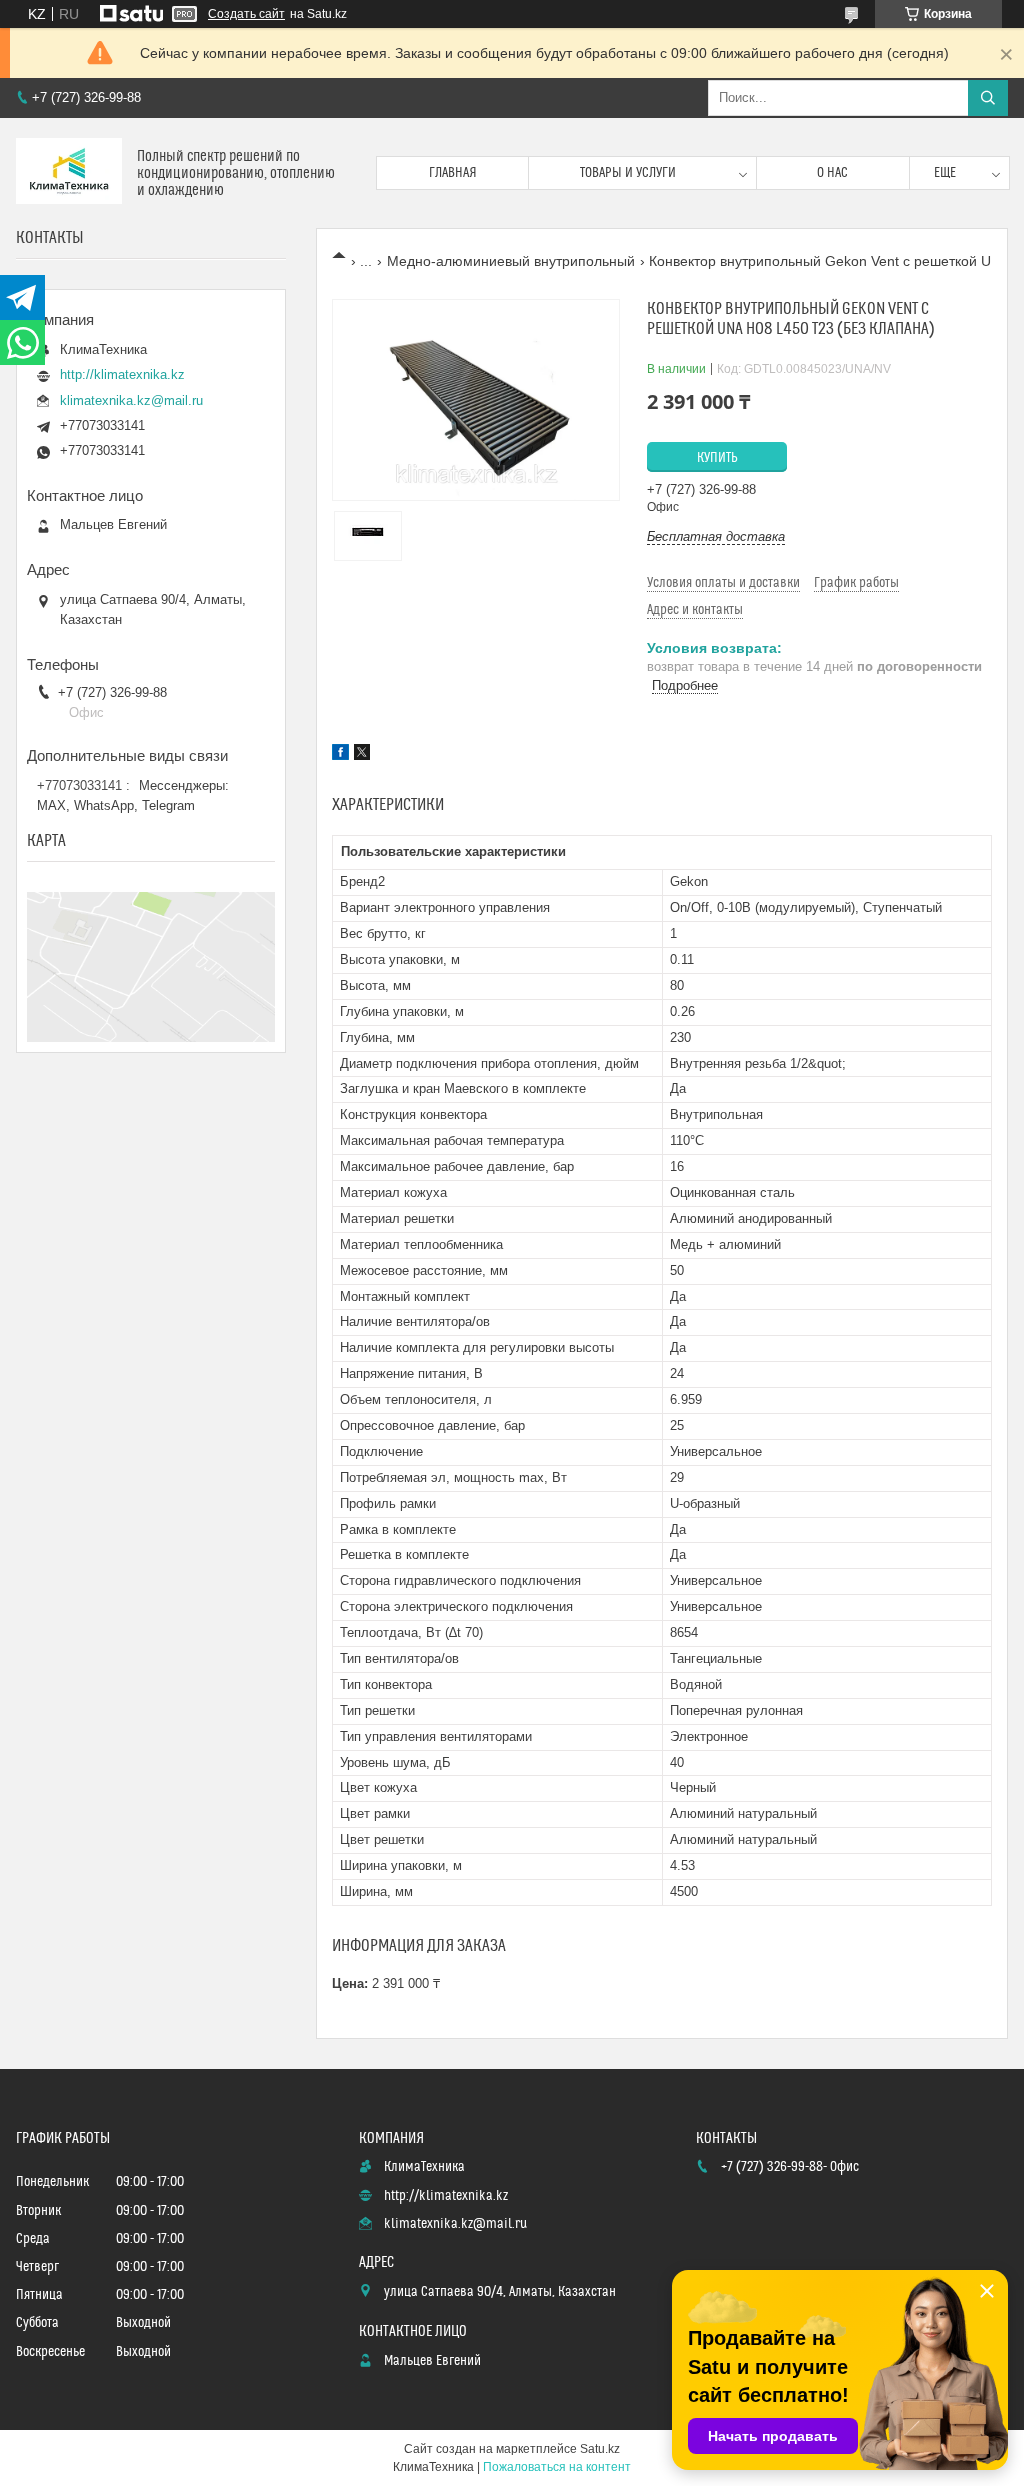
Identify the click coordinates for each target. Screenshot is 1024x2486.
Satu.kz (600, 2449)
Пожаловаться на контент (557, 2467)
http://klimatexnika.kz (122, 374)
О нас (832, 173)
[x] (362, 755)
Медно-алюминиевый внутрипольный (511, 261)
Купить (717, 458)
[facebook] (340, 755)
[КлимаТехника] (69, 173)
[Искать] (988, 98)
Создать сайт (246, 14)
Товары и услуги (628, 173)
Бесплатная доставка (716, 536)
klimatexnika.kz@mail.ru (131, 400)
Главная (453, 173)
